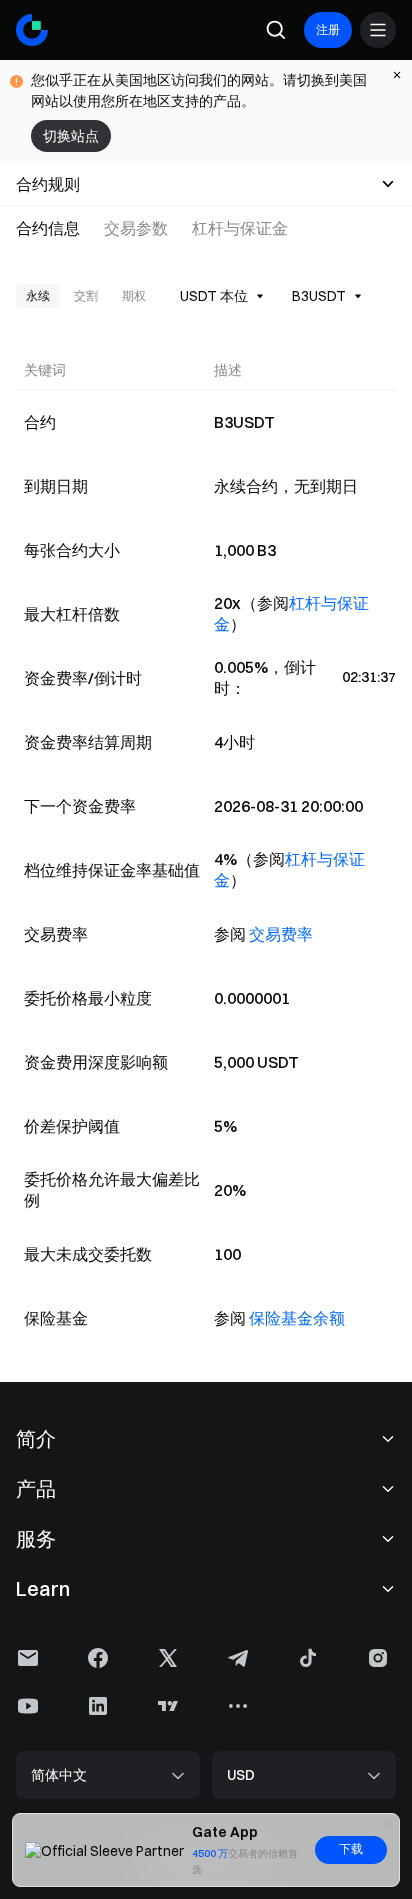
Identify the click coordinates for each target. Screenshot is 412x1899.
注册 (328, 29)
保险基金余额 (297, 1318)
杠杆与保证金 (240, 228)
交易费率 (281, 934)
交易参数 (136, 228)
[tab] (54, 228)
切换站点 (71, 136)
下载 (351, 1849)
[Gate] (32, 30)
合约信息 (48, 228)
